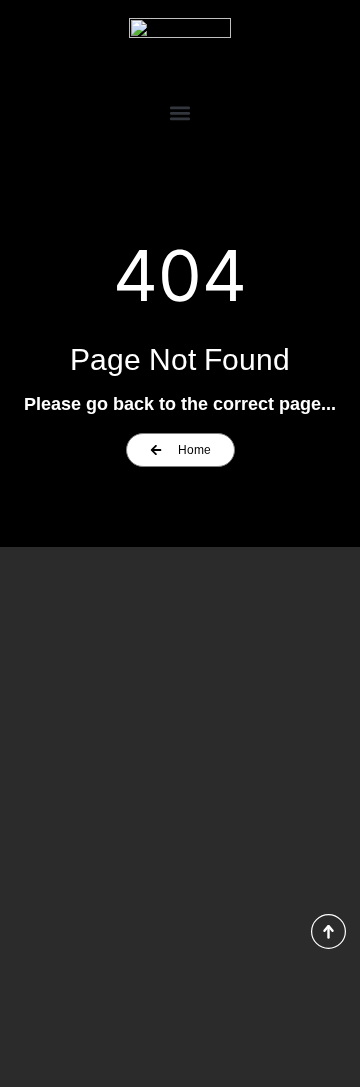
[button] (180, 112)
